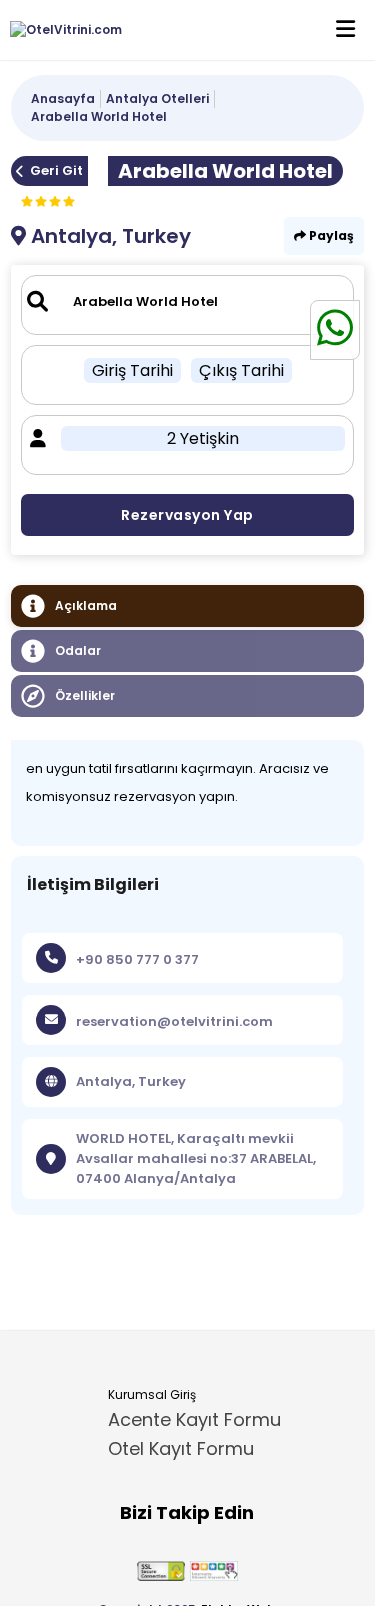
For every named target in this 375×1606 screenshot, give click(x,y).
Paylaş (330, 235)
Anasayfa (63, 98)
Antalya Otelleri (157, 98)
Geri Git (56, 170)
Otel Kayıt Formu (181, 1448)
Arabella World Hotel (99, 116)
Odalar (78, 650)
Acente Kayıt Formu (194, 1419)
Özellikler (85, 695)
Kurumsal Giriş (152, 1394)
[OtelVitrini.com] (61, 30)
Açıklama (86, 605)
